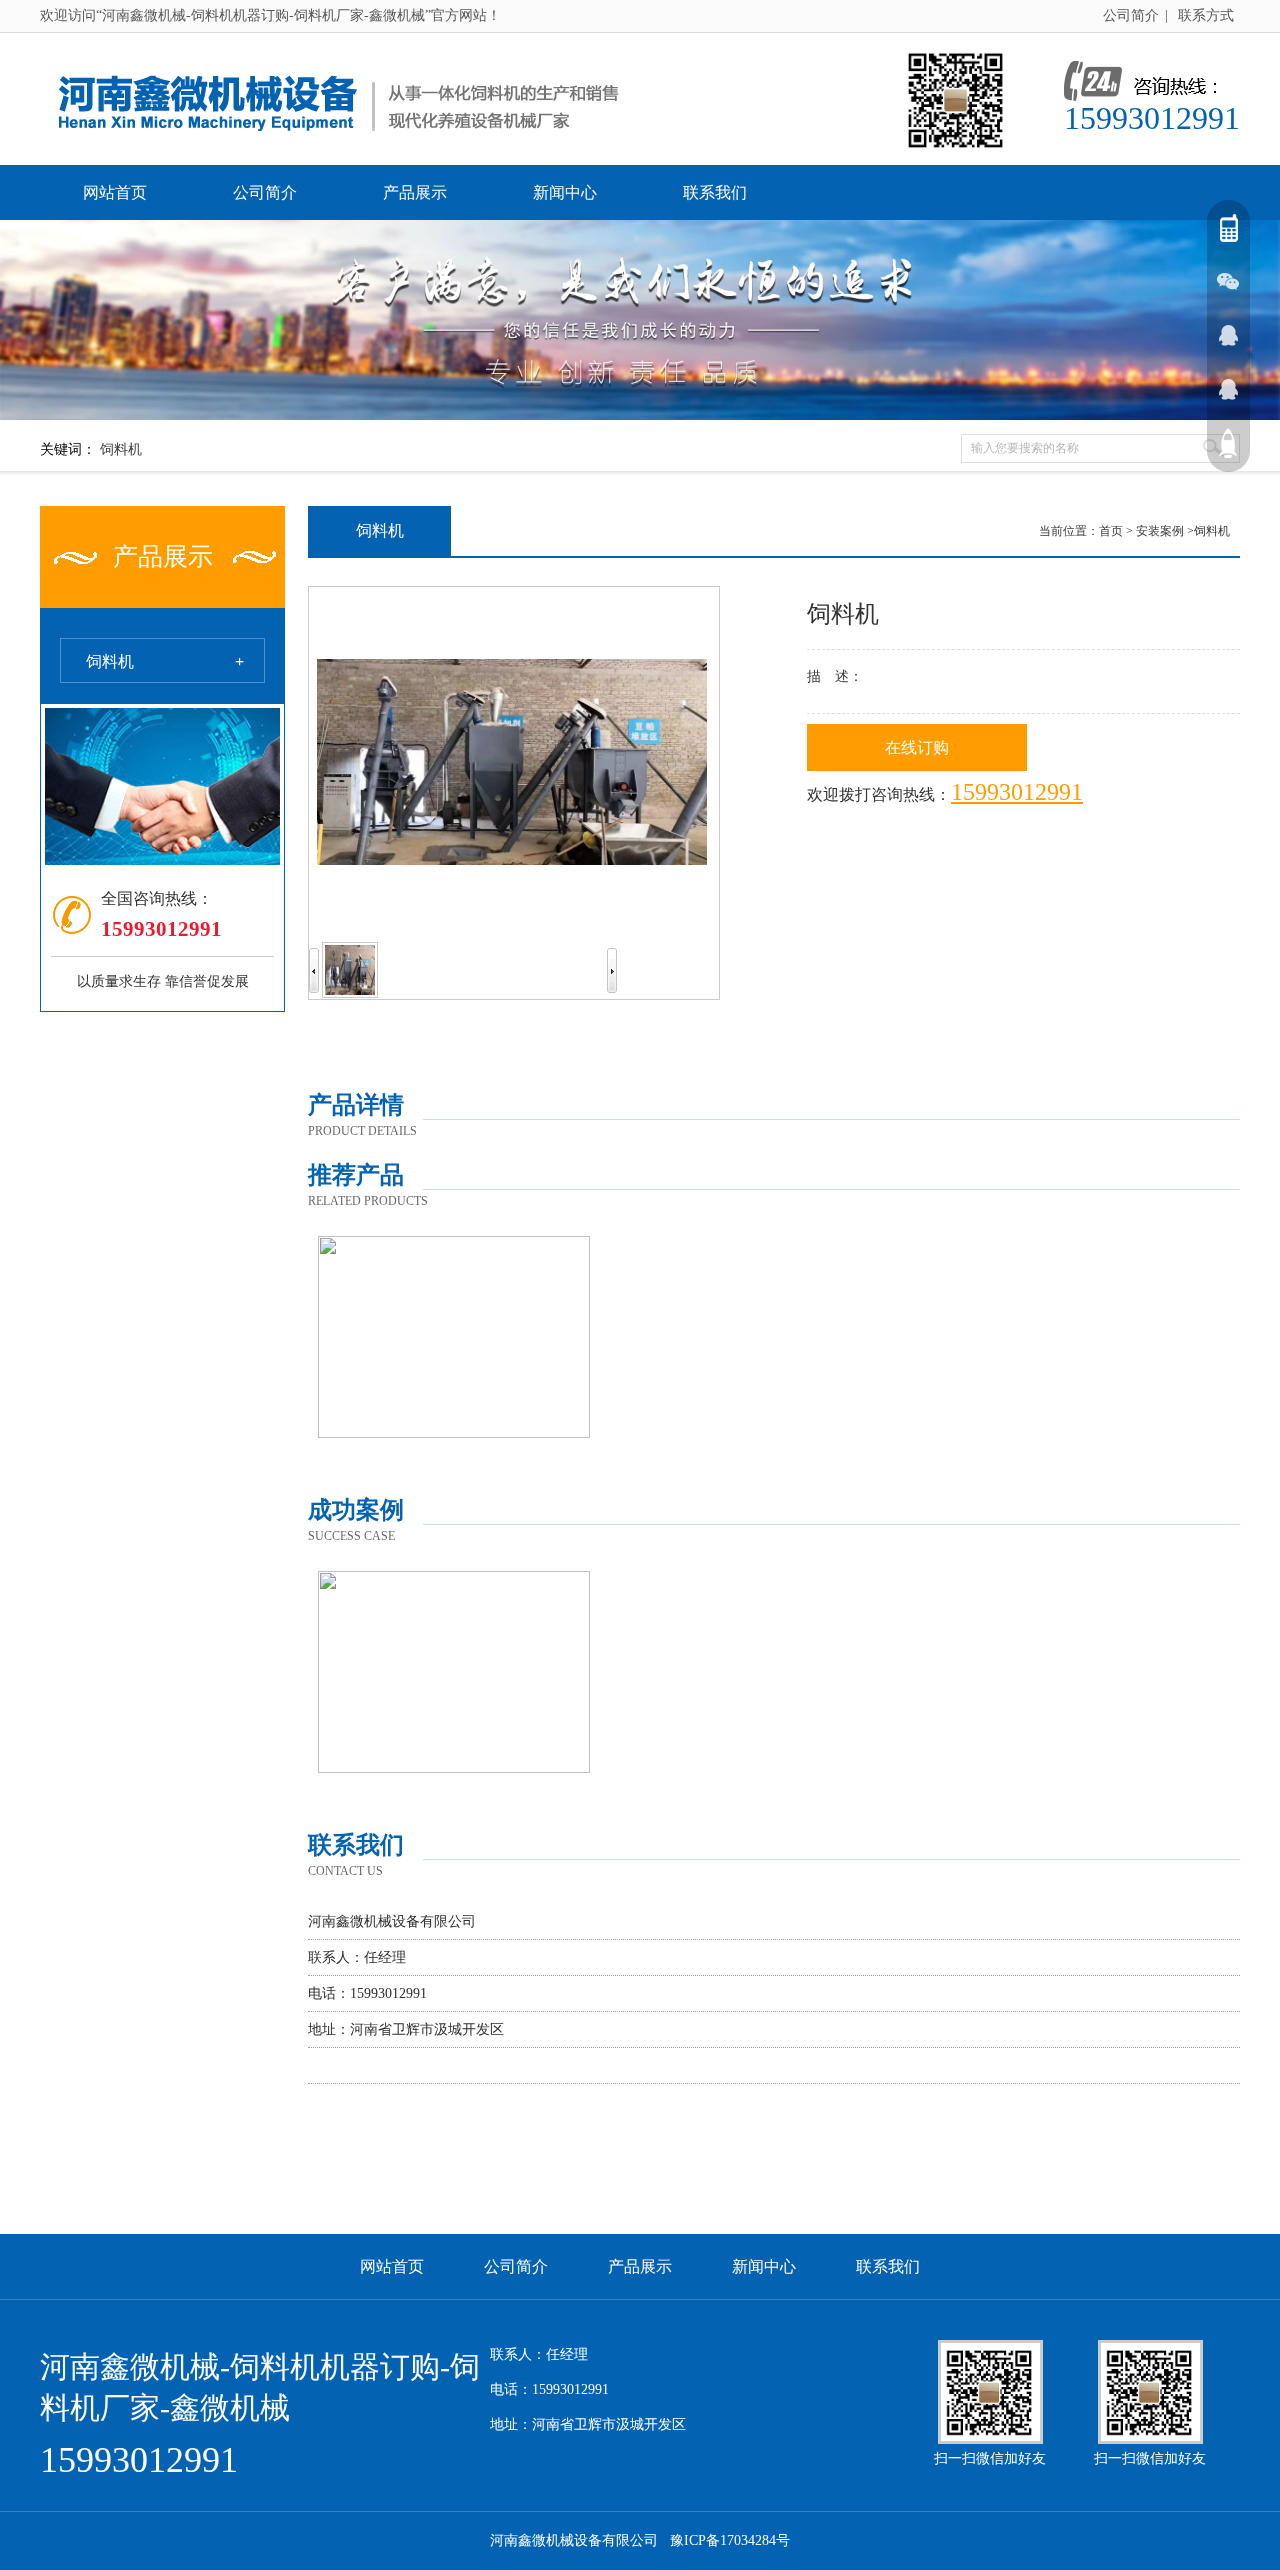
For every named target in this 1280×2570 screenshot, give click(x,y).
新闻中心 (565, 192)
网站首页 (115, 192)
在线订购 (917, 747)
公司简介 (1131, 15)
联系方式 (1206, 15)
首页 (1111, 531)
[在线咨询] (1228, 335)
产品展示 (415, 192)
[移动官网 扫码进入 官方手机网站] (1228, 227)
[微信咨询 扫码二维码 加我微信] (1228, 281)
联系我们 (715, 192)
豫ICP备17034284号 (730, 2540)
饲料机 (121, 449)
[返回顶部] (1228, 443)
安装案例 (1160, 531)
